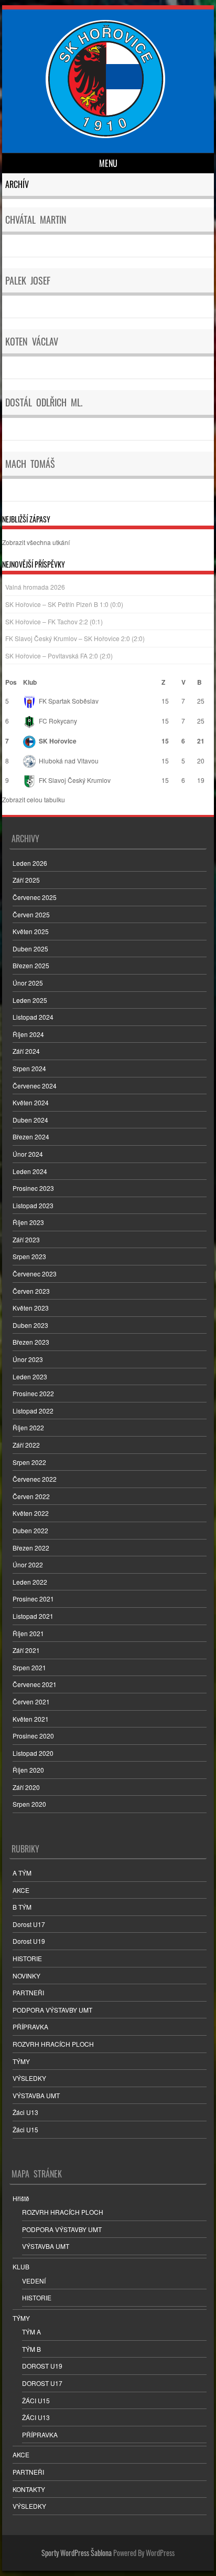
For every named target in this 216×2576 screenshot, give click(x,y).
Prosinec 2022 (33, 1393)
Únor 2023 (28, 1359)
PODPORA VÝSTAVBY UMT (52, 2010)
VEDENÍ (34, 2281)
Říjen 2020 (28, 1770)
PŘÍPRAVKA (30, 2027)
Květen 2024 (31, 1102)
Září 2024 (26, 1051)
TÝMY (21, 2061)
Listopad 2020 (33, 1753)
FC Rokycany (58, 721)
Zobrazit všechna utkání (36, 542)
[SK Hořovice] (107, 135)
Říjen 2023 (28, 1222)
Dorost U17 (29, 1924)
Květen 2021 (31, 1719)
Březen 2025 (31, 965)
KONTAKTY (29, 2489)
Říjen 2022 (28, 1427)
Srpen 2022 (29, 1462)
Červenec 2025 (35, 897)
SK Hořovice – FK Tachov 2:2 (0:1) (54, 621)
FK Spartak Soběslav (69, 701)
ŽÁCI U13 (36, 2417)
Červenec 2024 (35, 1086)
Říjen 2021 (28, 1633)
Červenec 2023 (35, 1274)
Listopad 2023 (33, 1205)
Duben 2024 (30, 1120)
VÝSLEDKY (29, 2078)
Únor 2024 (28, 1154)
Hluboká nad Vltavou (69, 761)
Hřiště (21, 2198)
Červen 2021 (31, 1701)
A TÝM (22, 1873)
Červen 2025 (31, 914)
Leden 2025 (30, 1000)
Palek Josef (28, 280)
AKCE (21, 1890)
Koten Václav (32, 341)
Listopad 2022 (33, 1411)
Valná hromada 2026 (35, 587)
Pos (11, 682)
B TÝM (22, 1907)
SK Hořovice (58, 741)
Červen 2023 (31, 1291)
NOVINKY (26, 1976)
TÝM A (31, 2332)
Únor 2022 (28, 1564)
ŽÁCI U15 (36, 2400)
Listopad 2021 (33, 1616)
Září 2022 (26, 1445)
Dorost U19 (29, 1941)
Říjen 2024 (28, 1034)
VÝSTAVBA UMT (36, 2095)
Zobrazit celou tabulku (34, 799)
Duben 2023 (30, 1325)
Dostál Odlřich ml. (44, 402)
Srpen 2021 (29, 1667)
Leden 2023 (30, 1376)
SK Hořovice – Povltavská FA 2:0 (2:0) (59, 656)
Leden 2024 (30, 1171)
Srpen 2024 (29, 1068)
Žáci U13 (25, 2112)
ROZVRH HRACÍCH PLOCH (53, 2044)
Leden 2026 (30, 863)
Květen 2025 (31, 931)
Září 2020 (26, 1787)
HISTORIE (27, 1958)
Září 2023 (26, 1239)
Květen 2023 (31, 1308)
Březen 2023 (31, 1342)
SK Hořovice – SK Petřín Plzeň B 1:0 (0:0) (64, 604)
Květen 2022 (31, 1513)
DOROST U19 (42, 2366)
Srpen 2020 (29, 1804)
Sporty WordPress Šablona (77, 2553)
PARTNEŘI (28, 1992)
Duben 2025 (30, 949)
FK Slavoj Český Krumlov (75, 780)
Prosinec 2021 (33, 1599)
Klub (30, 682)
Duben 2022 (30, 1530)
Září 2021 (26, 1650)
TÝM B (31, 2349)
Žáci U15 (25, 2129)
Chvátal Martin (36, 219)
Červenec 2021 (35, 1684)
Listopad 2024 (33, 1017)
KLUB (21, 2266)
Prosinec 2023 (33, 1188)
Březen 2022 (31, 1548)
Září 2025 (26, 880)
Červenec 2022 (35, 1479)
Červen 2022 (31, 1496)
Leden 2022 (30, 1582)
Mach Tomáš (30, 464)
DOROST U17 (42, 2383)
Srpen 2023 (29, 1256)
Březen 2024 (31, 1137)
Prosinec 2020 (33, 1736)
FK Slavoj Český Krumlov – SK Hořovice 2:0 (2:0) (75, 638)
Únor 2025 (28, 983)
